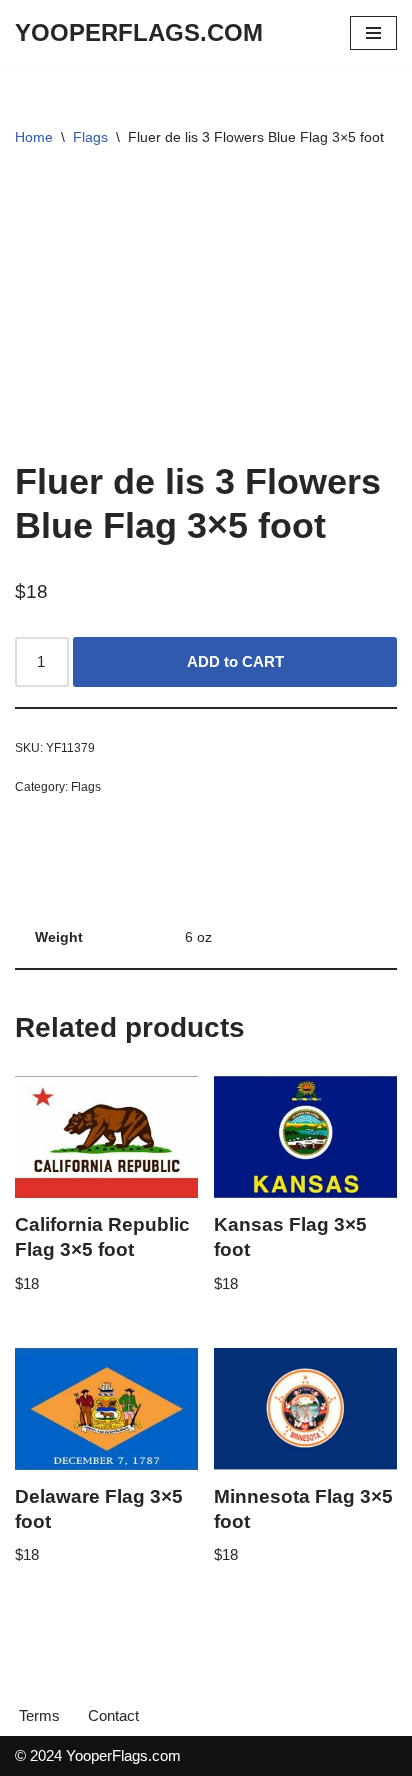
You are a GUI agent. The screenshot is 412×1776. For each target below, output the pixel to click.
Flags (90, 137)
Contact (113, 1715)
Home (34, 137)
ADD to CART (235, 661)
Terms (39, 1715)
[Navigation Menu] (373, 33)
